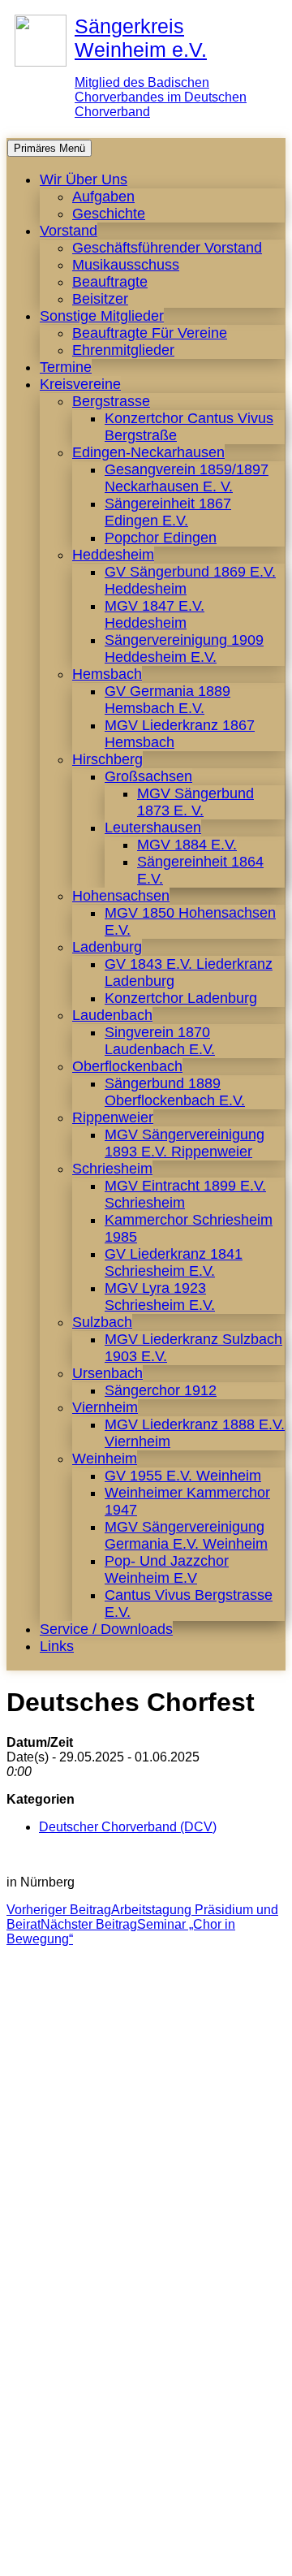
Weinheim (105, 1459)
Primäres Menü (49, 148)
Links (57, 1646)
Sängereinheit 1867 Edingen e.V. (168, 512)
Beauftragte (110, 282)
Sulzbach (102, 1322)
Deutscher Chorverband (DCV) (128, 1827)
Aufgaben (103, 197)
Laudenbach (112, 1015)
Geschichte (109, 214)
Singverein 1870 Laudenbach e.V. (160, 1041)
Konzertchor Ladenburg (181, 998)
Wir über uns (84, 179)
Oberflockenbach (127, 1066)
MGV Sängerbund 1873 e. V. (195, 802)
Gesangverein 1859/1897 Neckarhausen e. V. (187, 478)
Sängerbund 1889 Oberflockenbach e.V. (175, 1092)
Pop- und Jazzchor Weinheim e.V (167, 1569)
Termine (66, 367)
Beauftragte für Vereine (150, 333)
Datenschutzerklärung (198, 2555)
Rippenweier (113, 1117)
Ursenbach (107, 1373)
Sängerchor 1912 (161, 1390)
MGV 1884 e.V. (187, 845)
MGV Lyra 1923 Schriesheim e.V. (160, 1297)
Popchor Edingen (161, 538)
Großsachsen (148, 776)
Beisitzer (100, 299)
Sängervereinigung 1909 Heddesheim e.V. (184, 648)
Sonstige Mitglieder (102, 316)
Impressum (87, 2555)
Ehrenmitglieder (123, 350)
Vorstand (69, 231)
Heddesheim (113, 555)
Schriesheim (112, 1169)
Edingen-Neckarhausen (148, 452)
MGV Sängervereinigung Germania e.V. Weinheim (186, 1535)
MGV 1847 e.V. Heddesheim (155, 614)
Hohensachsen (121, 896)
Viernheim (105, 1407)
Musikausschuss (126, 265)
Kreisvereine (80, 384)
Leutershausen (153, 828)
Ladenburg (107, 947)
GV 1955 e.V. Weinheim (183, 1476)
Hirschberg (107, 759)
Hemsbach (107, 674)
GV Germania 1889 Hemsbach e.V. (167, 700)
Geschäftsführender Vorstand (167, 248)
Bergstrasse (111, 401)
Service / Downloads (106, 1629)
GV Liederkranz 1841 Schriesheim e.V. (174, 1262)
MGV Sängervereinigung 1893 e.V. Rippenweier (185, 1143)
